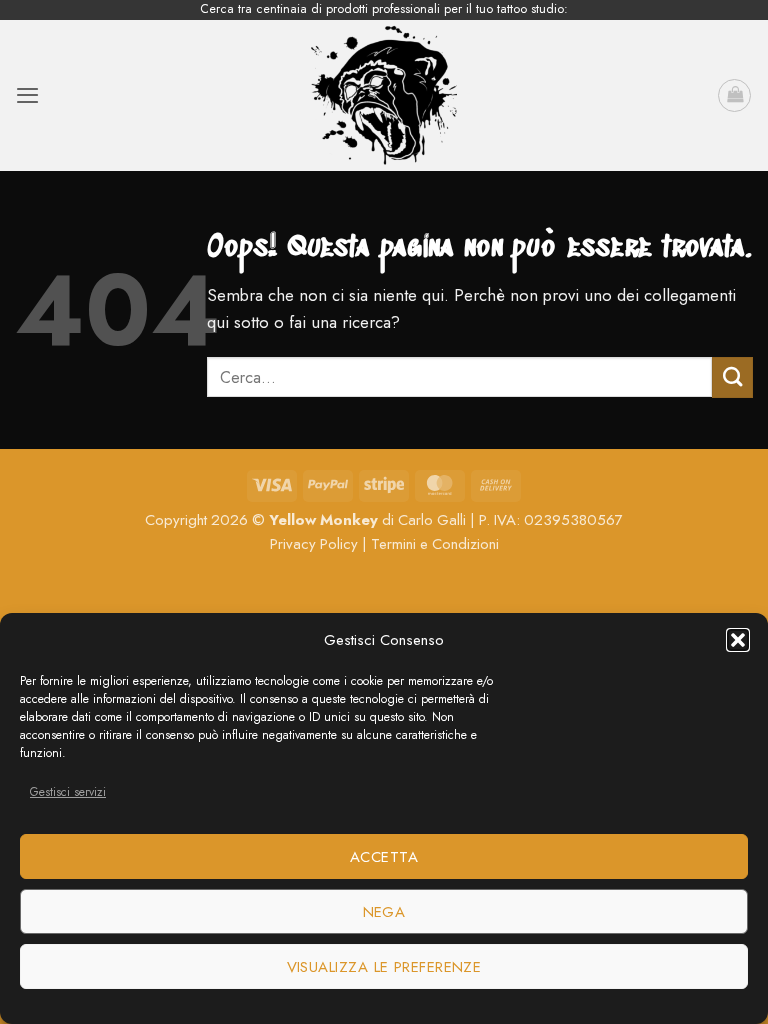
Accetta (384, 857)
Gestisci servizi (68, 792)
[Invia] (732, 377)
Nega (384, 912)
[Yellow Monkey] (384, 96)
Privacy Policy (314, 544)
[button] (738, 640)
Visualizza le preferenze (384, 967)
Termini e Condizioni (435, 544)
